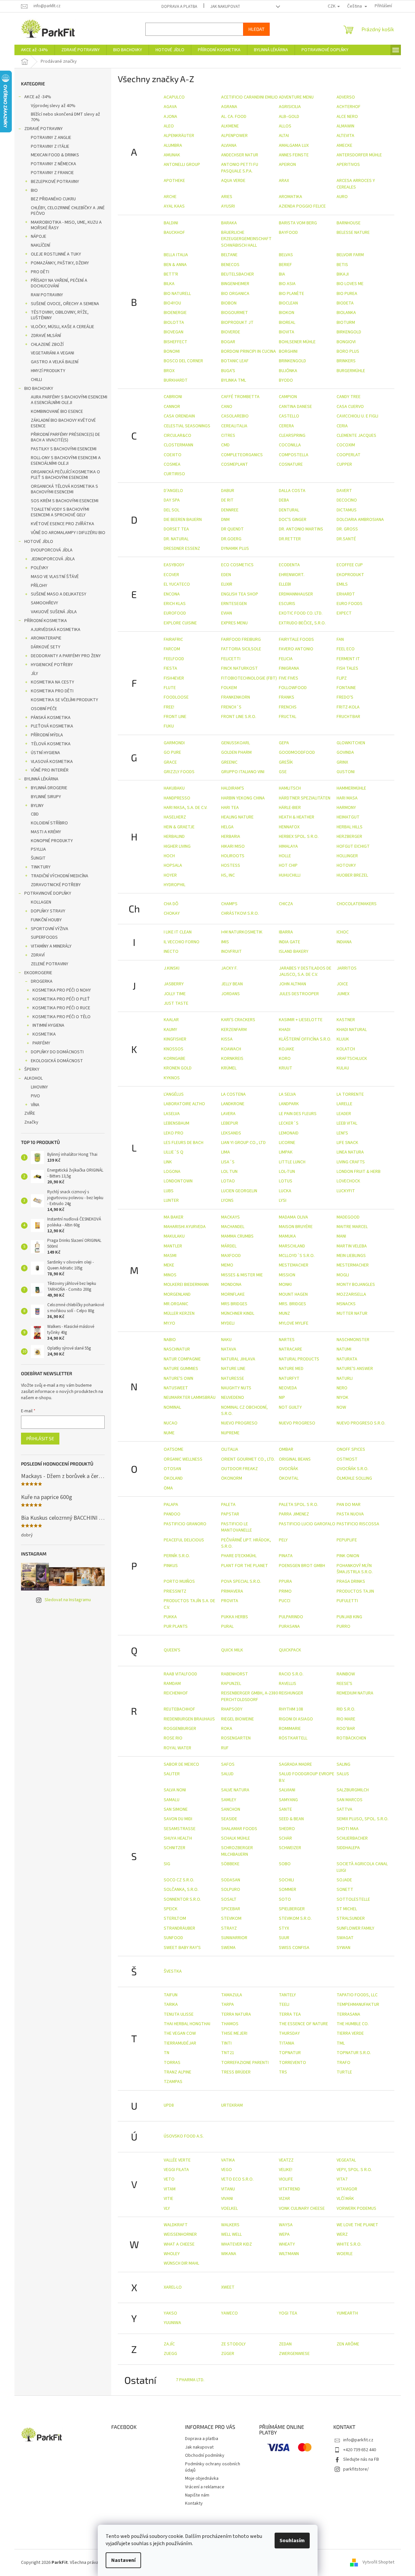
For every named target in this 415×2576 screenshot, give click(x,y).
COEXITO (173, 455)
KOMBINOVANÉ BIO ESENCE (57, 412)
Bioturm (346, 323)
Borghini (288, 351)
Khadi (285, 1030)
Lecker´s (289, 1123)
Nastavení (123, 2560)
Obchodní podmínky (205, 2455)
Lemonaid (289, 1133)
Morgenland (177, 1294)
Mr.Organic (176, 1304)
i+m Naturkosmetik (242, 932)
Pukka (170, 1617)
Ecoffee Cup (350, 565)
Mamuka (287, 1236)
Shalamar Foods (239, 1829)
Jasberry (174, 984)
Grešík (286, 762)
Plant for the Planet (245, 1566)
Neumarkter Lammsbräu (190, 1398)
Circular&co (177, 436)
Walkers (230, 2225)
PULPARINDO (291, 1617)
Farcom (172, 649)
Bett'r (171, 274)
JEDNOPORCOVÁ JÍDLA (53, 559)
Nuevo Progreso (297, 1423)
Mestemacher (294, 1265)
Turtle (344, 2072)
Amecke (344, 146)
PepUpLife (347, 1540)
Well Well (231, 2234)
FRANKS (287, 697)
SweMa (228, 1948)
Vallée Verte (177, 2160)
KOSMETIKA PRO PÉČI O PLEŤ (61, 999)
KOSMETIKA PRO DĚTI (52, 691)
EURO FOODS (350, 604)
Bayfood (288, 233)
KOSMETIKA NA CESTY (52, 682)
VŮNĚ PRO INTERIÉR (50, 770)
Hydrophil (175, 885)
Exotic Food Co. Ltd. (301, 613)
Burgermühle (351, 371)
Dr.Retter (290, 539)
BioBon (229, 303)
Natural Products (299, 1359)
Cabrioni (173, 397)
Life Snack (347, 1143)
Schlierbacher (352, 1838)
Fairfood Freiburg (241, 639)
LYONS (227, 1200)
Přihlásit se (40, 1438)
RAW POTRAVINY (47, 295)
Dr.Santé (346, 539)
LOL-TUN (287, 1172)
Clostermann (178, 445)
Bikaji (343, 274)
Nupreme (230, 1433)
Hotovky (346, 865)
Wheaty (287, 2244)
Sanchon (231, 1809)
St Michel (347, 1909)
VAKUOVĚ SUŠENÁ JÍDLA (54, 612)
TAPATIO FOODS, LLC (357, 1995)
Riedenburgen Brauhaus (189, 1719)
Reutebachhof (179, 1709)
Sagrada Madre (295, 1764)
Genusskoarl (236, 743)
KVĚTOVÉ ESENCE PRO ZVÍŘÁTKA (62, 524)
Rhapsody (232, 1709)
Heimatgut (348, 817)
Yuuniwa (172, 2323)
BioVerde (231, 332)
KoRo (285, 1059)
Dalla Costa (292, 491)
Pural (227, 1626)
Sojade (344, 1880)
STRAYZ (229, 1928)
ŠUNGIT (38, 858)
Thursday (289, 2033)
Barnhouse (349, 223)
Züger (228, 2354)
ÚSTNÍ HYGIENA (45, 753)
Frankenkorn (236, 697)
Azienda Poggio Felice (302, 206)
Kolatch (346, 1049)
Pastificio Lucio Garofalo (307, 1524)
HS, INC (228, 875)
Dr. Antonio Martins (301, 529)
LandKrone (233, 1104)
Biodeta (345, 303)
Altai (284, 136)
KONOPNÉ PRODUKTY (52, 841)
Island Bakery (294, 952)
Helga (227, 827)
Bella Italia (176, 255)
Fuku (169, 726)
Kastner (346, 1020)
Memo (227, 1265)
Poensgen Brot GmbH (302, 1566)
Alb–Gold (289, 117)
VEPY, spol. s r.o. (354, 2170)
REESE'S (344, 1684)
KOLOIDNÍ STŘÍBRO (49, 823)
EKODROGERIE (38, 973)
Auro (342, 197)
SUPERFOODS (44, 937)
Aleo (169, 126)
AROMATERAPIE (46, 638)
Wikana (229, 2254)
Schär (285, 1838)
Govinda (345, 752)
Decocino (347, 500)
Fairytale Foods (296, 639)
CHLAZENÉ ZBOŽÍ (47, 345)
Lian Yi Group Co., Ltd (243, 1143)
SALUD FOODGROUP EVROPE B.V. (307, 1777)
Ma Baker (174, 1217)
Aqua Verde (233, 181)
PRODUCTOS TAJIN (355, 1591)
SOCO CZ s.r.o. (179, 1880)
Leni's (342, 1133)
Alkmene (230, 126)
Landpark (289, 1104)
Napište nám (197, 2495)
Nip (282, 1398)
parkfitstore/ (356, 2469)
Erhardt (346, 594)
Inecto (171, 952)
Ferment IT (348, 659)
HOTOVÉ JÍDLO (39, 542)
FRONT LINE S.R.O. (239, 717)
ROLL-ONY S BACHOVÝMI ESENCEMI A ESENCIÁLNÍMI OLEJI (66, 461)
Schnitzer (175, 1848)
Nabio (170, 1340)
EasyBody (174, 565)
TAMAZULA (232, 1995)
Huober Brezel (352, 875)
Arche (170, 197)
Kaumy (170, 1030)
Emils (342, 584)
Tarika (171, 2005)
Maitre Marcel (352, 1227)
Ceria (342, 426)
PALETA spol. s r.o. (299, 1505)
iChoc (343, 932)
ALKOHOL (33, 1078)
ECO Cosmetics (237, 565)
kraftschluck (352, 1059)
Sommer (288, 1890)
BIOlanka (346, 313)
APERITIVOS (348, 165)
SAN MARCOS (350, 1800)
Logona (172, 1172)
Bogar (228, 342)
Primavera (232, 1591)
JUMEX (343, 994)
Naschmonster (353, 1340)
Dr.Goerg (231, 539)
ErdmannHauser (296, 594)
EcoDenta (289, 565)
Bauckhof (174, 233)
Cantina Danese (295, 407)
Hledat (256, 29)
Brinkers (346, 361)
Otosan (172, 1469)
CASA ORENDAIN (179, 416)
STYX (284, 1928)
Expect (344, 613)
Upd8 (169, 2105)
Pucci (285, 1601)
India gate (290, 942)
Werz (342, 2234)
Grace (170, 762)
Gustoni (346, 772)
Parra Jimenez (294, 1514)
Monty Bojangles (356, 1285)
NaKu (226, 1340)
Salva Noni (175, 1790)
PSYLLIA (38, 849)
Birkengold (349, 332)
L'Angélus (174, 1094)
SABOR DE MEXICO (181, 1764)
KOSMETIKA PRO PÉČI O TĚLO (62, 1017)
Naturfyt (289, 1378)
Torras (172, 2063)
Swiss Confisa (294, 1948)
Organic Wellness (183, 1459)
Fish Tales (347, 668)
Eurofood (175, 613)
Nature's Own (178, 1378)
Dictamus (347, 510)
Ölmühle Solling (354, 1478)
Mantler (173, 1246)
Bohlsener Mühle (297, 342)
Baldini (171, 223)
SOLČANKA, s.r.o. (181, 1890)
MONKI (285, 1285)
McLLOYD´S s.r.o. (297, 1256)
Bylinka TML (234, 380)
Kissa (227, 1039)
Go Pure (172, 752)
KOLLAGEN (41, 902)
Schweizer (290, 1848)
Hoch (169, 856)
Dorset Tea (176, 529)
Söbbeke (230, 1864)
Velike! (286, 2170)
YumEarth (347, 2313)
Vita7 (342, 2179)
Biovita (287, 332)
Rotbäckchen (351, 1738)
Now (341, 1407)
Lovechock (348, 1181)
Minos (170, 1275)
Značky (31, 1122)
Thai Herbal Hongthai (187, 2024)
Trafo (343, 2063)
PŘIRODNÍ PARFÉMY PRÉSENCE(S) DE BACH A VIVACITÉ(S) (65, 437)
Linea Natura (350, 1152)
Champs (229, 904)
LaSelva (172, 1114)
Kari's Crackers (238, 1020)
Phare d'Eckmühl (239, 1556)
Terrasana (348, 2014)
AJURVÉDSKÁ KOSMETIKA (56, 630)
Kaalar (171, 1020)
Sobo (285, 1864)
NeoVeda (288, 1388)
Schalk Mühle (236, 1838)
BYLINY (37, 806)
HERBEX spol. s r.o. (299, 837)
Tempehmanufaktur (358, 2005)
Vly (167, 2208)
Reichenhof (176, 1693)
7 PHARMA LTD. (190, 2380)
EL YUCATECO (177, 584)
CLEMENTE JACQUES (356, 436)
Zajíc (169, 2344)
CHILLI (36, 380)
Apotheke (174, 181)
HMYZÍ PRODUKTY (48, 371)
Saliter (172, 1774)
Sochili (286, 1880)
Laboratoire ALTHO (184, 1104)
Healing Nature (237, 817)
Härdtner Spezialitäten (305, 798)
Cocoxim (346, 445)
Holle (285, 856)
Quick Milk (232, 1650)
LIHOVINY (39, 1087)
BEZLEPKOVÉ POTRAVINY (55, 182)
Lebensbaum (176, 1123)
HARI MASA (347, 798)
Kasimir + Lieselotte (301, 1020)
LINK (168, 1162)
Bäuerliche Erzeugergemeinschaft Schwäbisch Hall (246, 239)
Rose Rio (173, 1738)
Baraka (229, 223)
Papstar (230, 1514)
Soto (285, 1899)
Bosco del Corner (183, 361)
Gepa (284, 743)
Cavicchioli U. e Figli (357, 416)
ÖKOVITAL (289, 1478)
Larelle (344, 1104)
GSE (283, 772)
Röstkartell (293, 1738)
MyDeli (228, 1323)
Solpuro (231, 1890)
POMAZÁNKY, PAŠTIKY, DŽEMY (60, 263)
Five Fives (289, 678)
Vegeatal (346, 2160)
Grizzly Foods (179, 772)
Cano (227, 407)
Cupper (344, 464)
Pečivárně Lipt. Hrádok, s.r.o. (246, 1543)
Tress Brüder (236, 2072)
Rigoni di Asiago (296, 1719)
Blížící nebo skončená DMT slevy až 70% (65, 117)
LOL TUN (229, 1172)
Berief (285, 265)
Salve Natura (235, 1790)
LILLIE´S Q (174, 1152)
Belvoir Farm (350, 255)
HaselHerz (175, 817)
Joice (342, 984)
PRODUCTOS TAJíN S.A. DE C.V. (189, 1604)
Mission (287, 1275)
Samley (229, 1800)
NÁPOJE (39, 236)
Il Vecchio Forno (182, 942)
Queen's (172, 1650)
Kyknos (172, 1078)
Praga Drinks (351, 1581)
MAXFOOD (231, 1256)
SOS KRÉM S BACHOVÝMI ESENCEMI (65, 501)
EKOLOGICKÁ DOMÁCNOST (57, 1061)
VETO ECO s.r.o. (237, 2179)
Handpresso (177, 798)
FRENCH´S (231, 707)
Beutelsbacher (238, 274)
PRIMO (285, 1591)
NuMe (169, 1433)
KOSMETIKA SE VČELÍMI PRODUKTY (64, 700)
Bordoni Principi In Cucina (249, 351)
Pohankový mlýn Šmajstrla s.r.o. (355, 1569)
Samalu (172, 1800)
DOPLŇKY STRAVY (48, 911)
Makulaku (174, 1236)
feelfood (174, 659)
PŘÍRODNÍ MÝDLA (47, 735)
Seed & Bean (291, 1819)
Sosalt (229, 1899)
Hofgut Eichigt (353, 846)
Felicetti (231, 659)
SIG (167, 1864)
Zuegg (170, 2354)
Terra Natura (236, 2014)
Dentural (289, 510)
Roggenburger (180, 1729)
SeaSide (229, 1819)
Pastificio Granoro (185, 1524)
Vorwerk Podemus (356, 2208)
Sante (285, 1809)
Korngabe (175, 1059)
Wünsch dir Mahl (181, 2263)
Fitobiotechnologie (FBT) (249, 678)
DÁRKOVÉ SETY (46, 647)
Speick (171, 1909)
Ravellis (288, 1684)
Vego (227, 2170)
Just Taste (176, 1003)
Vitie (168, 2199)
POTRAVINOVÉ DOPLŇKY (48, 893)
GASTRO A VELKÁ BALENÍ (55, 362)
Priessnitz (175, 1591)
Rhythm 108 (291, 1709)
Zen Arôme (348, 2344)
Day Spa (172, 500)
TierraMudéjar (180, 2043)
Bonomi (172, 351)
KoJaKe (287, 1049)
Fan (340, 639)
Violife (286, 2179)
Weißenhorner (180, 2234)
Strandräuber (179, 1928)
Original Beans (295, 1459)
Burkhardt (176, 380)
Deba (284, 500)
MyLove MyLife (294, 1323)
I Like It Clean (178, 932)
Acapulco (174, 97)
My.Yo (169, 1323)
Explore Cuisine (180, 623)
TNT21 (228, 2053)
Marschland (292, 1246)
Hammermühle (351, 788)
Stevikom (231, 1918)
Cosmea (172, 464)
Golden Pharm (236, 752)
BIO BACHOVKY (39, 389)
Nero (342, 1388)
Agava (170, 107)
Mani (341, 1236)
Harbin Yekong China (243, 798)
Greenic (229, 762)
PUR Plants (176, 1626)
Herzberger (349, 837)
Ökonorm (232, 1478)
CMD (225, 445)
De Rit (227, 500)
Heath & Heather (297, 817)
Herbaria (231, 837)
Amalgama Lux (294, 146)
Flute (170, 688)
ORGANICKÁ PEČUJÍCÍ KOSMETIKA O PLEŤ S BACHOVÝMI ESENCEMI (65, 475)
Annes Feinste (294, 155)
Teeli (284, 2005)
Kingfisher (175, 1039)
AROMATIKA (290, 197)
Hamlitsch (290, 788)
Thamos (230, 2024)
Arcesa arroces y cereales (356, 184)
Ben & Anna (175, 265)
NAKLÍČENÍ (41, 245)
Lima (226, 1152)
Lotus (286, 1181)
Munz (284, 1313)
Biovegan (174, 332)
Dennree (230, 510)
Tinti (226, 2043)
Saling (343, 1764)
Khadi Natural (352, 1030)
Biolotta (174, 323)
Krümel (229, 1068)
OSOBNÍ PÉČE (44, 709)
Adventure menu (296, 97)
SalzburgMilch (353, 1790)
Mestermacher (353, 1265)
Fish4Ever (174, 678)
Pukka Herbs (235, 1617)
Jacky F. (229, 968)
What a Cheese (179, 2244)
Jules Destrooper (299, 994)
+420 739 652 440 (360, 2450)
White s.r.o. (349, 2244)
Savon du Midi (178, 1819)
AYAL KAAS (174, 206)
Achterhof (349, 107)
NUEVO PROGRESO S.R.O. (361, 1423)
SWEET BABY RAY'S (182, 1948)
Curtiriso (174, 474)
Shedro (287, 1829)
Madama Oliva (293, 1217)
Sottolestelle (353, 1899)
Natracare (290, 1349)
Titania (287, 2043)
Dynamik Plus (235, 549)
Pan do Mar (349, 1505)
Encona (172, 594)
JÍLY (34, 674)
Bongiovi (346, 342)
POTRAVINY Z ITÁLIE (50, 146)
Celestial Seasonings (187, 426)
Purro (343, 1626)
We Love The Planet (357, 2225)
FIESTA (170, 668)
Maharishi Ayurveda (185, 1227)
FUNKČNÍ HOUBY (46, 920)
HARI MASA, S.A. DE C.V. (186, 808)
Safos (228, 1764)
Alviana (229, 146)
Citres (228, 436)
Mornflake (233, 1294)
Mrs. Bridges (292, 1304)
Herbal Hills (350, 827)
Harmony (346, 808)
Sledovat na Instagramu (68, 1600)
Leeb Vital (347, 1123)
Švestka (173, 1971)
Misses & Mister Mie (242, 1275)
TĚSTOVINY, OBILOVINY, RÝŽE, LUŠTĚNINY (60, 315)
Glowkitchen (351, 743)
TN (166, 2053)
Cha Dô (171, 904)
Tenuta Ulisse (179, 2014)
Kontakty (194, 2503)
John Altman (292, 984)
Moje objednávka (202, 2478)
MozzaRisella (351, 1294)
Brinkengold (292, 361)
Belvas (286, 255)
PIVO (35, 1096)
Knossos (174, 1049)
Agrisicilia (290, 107)
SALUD (227, 1774)
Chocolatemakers (357, 904)
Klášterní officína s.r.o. (305, 1039)
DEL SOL (172, 510)
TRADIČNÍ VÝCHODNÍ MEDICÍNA (60, 876)
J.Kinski (172, 968)
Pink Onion (348, 1556)
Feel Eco (346, 649)
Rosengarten (236, 1738)
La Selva (287, 1094)
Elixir (227, 584)
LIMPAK (286, 1152)
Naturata (347, 1359)
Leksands (231, 1133)
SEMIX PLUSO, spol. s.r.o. (363, 1819)
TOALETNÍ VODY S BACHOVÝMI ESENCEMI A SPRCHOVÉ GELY (60, 512)
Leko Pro (174, 1133)
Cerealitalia (234, 426)
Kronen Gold (178, 1068)
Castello (289, 416)
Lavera (228, 1114)
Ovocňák (289, 1469)
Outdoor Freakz (239, 1469)
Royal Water (177, 1748)
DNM (225, 520)
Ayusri (228, 206)
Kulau (343, 1068)
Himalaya (288, 846)
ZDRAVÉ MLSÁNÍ (46, 336)
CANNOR (172, 407)
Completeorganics (242, 455)
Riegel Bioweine (238, 1719)
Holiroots (233, 856)
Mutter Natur (352, 1313)
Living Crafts (351, 1162)
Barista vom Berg (298, 223)
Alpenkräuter (179, 136)
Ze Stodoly (233, 2344)
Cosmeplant (235, 464)
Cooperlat (349, 455)
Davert (344, 491)
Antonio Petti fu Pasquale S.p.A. (240, 168)
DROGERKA (42, 981)
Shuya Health (178, 1838)
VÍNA (35, 1105)
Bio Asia (287, 284)
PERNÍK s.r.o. (177, 1556)
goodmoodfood (297, 752)
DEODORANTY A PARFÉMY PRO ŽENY (66, 656)
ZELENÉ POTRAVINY (50, 964)
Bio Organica (235, 294)
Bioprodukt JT (237, 323)
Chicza (286, 904)
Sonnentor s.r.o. (182, 1899)
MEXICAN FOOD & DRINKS (55, 155)
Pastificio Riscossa (358, 1524)
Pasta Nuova (350, 1514)
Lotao (228, 1181)
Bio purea (347, 294)
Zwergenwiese (294, 2354)
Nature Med (291, 1369)
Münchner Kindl (238, 1313)
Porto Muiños (179, 1581)
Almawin (345, 126)
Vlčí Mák (345, 2199)
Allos (285, 126)
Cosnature (291, 464)
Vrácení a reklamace (205, 2487)
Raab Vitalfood (180, 1674)
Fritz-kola (348, 707)
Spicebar (231, 1909)
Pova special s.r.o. (241, 1581)
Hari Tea (230, 808)
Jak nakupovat (225, 7)
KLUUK (343, 1039)
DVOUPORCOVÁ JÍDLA (52, 550)
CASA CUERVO (350, 407)
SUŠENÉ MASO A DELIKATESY (59, 594)
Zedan (285, 2344)
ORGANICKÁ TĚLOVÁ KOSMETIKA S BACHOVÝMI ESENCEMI (64, 489)
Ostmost (347, 1459)
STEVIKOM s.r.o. (295, 1918)
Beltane (229, 255)
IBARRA (286, 932)
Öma (168, 1488)
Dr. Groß (347, 529)
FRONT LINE (175, 717)
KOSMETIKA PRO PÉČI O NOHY (62, 990)
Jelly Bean (232, 984)
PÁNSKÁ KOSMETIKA (51, 718)
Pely (283, 1540)
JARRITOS (347, 968)
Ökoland (173, 1478)
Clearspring (292, 436)
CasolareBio (235, 416)
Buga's (228, 371)
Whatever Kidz (237, 2244)
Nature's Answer (355, 1369)
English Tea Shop (240, 594)
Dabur (228, 491)
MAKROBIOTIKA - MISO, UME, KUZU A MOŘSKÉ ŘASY (66, 225)
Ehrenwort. (292, 575)
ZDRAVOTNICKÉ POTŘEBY (56, 885)
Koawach (231, 1049)
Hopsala (173, 865)
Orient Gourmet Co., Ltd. (248, 1459)
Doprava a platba (179, 7)
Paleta (228, 1505)
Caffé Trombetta (240, 397)
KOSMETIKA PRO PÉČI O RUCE (61, 1008)
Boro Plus (348, 351)
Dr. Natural (176, 539)
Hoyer (170, 875)
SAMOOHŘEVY (44, 603)
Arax (284, 181)
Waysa (286, 2225)
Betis (342, 265)
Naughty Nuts (236, 1388)
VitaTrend (290, 2189)
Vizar (284, 2199)
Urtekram (232, 2105)
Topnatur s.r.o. (354, 2053)
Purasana (289, 1626)
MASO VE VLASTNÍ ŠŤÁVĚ (55, 577)
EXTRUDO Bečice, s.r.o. (302, 623)
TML (341, 2043)
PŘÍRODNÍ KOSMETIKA (46, 621)
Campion (288, 397)
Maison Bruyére (296, 1227)
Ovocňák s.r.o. (353, 1469)
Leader (344, 1114)
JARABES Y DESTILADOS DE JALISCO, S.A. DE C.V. (305, 971)
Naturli (345, 1378)
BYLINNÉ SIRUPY (46, 797)
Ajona (170, 117)
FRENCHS (288, 707)
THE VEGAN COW (180, 2033)
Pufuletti (347, 1601)
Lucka (285, 1191)
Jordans (230, 994)
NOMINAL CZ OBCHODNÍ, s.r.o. (244, 1411)
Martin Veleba (352, 1246)
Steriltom (175, 1918)
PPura (285, 1581)
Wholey (172, 2254)
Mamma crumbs (237, 1236)
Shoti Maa (348, 1829)
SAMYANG (288, 1800)
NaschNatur (177, 1349)
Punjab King (349, 1617)
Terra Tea (290, 2014)
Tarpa (228, 2005)
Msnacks (346, 1304)
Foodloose (176, 697)
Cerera (286, 426)
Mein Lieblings (351, 1256)
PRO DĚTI (40, 272)
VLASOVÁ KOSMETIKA (52, 762)
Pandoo (172, 1514)
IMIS (225, 942)
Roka (227, 1729)
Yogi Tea (288, 2313)
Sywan (343, 1948)
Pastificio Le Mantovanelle (237, 1527)
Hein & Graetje (179, 827)
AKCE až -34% (38, 97)
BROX (169, 371)
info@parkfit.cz (358, 2440)
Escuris (287, 604)
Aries (227, 197)
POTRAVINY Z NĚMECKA (53, 164)
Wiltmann (289, 2254)
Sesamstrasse (180, 1829)
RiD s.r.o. (346, 1709)
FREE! (169, 707)
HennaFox (289, 827)
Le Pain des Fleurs (298, 1114)
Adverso (346, 97)
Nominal (172, 1407)
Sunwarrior (234, 1938)
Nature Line (233, 1369)
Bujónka (288, 371)
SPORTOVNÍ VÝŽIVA (50, 929)
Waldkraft (176, 2225)
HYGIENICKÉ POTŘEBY (52, 665)
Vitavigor (347, 2189)
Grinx (342, 762)
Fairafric (173, 639)
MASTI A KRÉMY (46, 832)
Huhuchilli (290, 875)
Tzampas (173, 2082)
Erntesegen (234, 604)
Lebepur (230, 1123)
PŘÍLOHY (39, 586)
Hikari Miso (233, 846)
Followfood (293, 688)
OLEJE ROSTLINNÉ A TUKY (56, 254)
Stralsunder (351, 1918)
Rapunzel (231, 1684)
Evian (227, 613)
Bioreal (287, 323)
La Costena (233, 1094)
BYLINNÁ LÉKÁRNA (41, 779)
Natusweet (176, 1388)
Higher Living (177, 846)
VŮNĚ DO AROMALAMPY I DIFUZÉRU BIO (68, 533)
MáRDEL (229, 1246)
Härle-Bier (290, 808)
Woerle (345, 2254)
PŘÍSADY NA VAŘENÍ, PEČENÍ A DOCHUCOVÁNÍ (59, 283)
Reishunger (291, 1693)
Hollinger (347, 856)
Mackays (230, 1217)
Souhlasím (292, 2541)
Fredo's (345, 697)
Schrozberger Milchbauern (237, 1851)
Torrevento (292, 2063)
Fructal (288, 717)
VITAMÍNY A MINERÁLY (51, 946)
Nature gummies (181, 1369)
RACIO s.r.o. (291, 1674)
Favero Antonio (296, 649)
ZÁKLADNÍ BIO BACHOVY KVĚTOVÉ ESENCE (63, 423)
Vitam (170, 2189)
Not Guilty (290, 1407)
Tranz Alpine (177, 2072)
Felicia (286, 659)
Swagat (345, 1938)
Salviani (287, 1790)
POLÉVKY (40, 568)
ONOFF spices (351, 1449)
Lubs (169, 1191)
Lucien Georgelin (239, 1191)
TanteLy (287, 1995)
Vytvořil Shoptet (378, 2563)
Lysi (283, 1200)
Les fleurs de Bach (184, 1143)
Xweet (228, 2287)
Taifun (171, 1995)
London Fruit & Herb (359, 1172)
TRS (283, 2072)
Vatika (228, 2160)
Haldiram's (233, 788)
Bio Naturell (177, 294)
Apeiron (287, 165)
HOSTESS (231, 865)
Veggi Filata (176, 2170)
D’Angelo (173, 491)
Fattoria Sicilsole (241, 649)
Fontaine (346, 688)
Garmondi (174, 743)
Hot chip (288, 865)
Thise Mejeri (234, 2033)
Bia (282, 274)
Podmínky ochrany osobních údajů (213, 2467)
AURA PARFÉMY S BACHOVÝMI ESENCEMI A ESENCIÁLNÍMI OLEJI (69, 400)
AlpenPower (234, 136)
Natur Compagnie (182, 1359)
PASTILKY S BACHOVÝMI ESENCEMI (64, 449)
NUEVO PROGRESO (239, 1423)
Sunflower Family (355, 1928)
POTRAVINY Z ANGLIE (51, 138)
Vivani (227, 2199)
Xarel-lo (173, 2287)
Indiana (344, 942)
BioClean (288, 303)
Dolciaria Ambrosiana (360, 520)
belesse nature (353, 233)
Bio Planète (291, 294)
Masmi (170, 1256)
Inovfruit (231, 952)
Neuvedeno (233, 1398)
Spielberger (292, 1909)
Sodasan (231, 1880)
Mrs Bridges (234, 1304)
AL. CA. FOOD (234, 117)
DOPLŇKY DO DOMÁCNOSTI (57, 1052)
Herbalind (174, 837)
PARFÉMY (41, 1043)
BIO (34, 190)
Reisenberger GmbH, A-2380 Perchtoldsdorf (249, 1696)
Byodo (286, 380)
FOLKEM (229, 688)
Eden (226, 575)
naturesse (233, 1378)
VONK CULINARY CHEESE (302, 2208)
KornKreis (232, 1059)
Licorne (287, 1143)
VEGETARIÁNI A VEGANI (52, 353)
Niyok (342, 1398)
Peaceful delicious (184, 1540)
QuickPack (290, 1650)
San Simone (176, 1809)
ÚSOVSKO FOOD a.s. (184, 2136)
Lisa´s (228, 1162)
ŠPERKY (32, 1069)
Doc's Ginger (293, 520)
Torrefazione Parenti (245, 2063)
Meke (169, 1265)
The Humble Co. (353, 2024)
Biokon (287, 313)
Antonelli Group (182, 165)
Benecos (230, 265)
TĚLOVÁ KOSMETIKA (51, 744)
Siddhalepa (348, 1848)
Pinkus (171, 1566)
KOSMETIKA (44, 1034)
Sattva (344, 1809)
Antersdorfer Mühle (359, 155)
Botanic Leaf (235, 361)
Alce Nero (347, 117)
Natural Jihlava (238, 1359)
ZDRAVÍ (38, 955)
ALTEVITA (345, 136)
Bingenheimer (235, 284)
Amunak (172, 155)
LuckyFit (346, 1191)
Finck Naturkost (239, 668)
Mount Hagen (293, 1294)
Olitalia (230, 1449)
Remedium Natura (355, 1693)
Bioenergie (175, 313)
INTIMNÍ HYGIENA (48, 1025)
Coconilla (290, 445)
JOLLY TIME (175, 994)
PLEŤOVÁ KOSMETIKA (52, 726)
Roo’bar (346, 1729)
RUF (225, 1748)
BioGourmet (235, 313)
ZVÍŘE (30, 1113)
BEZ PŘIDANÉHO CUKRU (53, 199)
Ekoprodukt (350, 575)
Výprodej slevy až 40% (53, 106)
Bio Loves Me (350, 284)
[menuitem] (34, 50)
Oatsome (174, 1449)
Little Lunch (292, 1162)
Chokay (172, 913)
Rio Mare (346, 1719)
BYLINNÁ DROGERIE (49, 788)
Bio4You (172, 303)
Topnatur (290, 2053)
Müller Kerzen (179, 1313)
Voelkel (229, 2208)
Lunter (171, 1200)
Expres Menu (234, 623)
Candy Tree (349, 397)
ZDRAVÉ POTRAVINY (43, 129)
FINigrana (289, 668)
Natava (229, 1349)
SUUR (284, 1938)
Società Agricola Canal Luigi (362, 1867)
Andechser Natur (240, 155)
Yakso (170, 2313)
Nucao (171, 1423)
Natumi (344, 1349)
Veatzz (286, 2160)
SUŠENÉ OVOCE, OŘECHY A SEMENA (65, 304)
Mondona (231, 1285)
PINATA (286, 1556)
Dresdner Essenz (182, 549)
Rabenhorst (235, 1674)
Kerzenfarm (234, 1030)
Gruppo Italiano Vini (243, 772)
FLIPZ (342, 678)
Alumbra (173, 146)
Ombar (286, 1449)
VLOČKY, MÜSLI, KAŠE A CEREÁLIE (62, 327)
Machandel (233, 1227)
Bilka (169, 284)
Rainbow (346, 1674)
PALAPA (171, 1505)
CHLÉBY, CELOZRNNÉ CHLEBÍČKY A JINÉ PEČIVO (68, 211)
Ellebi (285, 584)
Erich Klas (175, 604)
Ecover (171, 575)
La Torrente (350, 1094)
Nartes (287, 1340)
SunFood (173, 1938)
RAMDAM (172, 1684)
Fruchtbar (348, 717)
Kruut (286, 1068)
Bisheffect (176, 342)
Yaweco (229, 2313)
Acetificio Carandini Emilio (249, 97)
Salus (343, 1774)
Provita (230, 1601)
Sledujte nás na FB (361, 2459)
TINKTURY (41, 867)
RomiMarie (290, 1729)
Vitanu (228, 2189)
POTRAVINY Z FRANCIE (52, 173)
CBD (35, 814)
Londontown (178, 1181)
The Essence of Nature (303, 2024)
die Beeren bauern (183, 520)
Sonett (345, 1890)
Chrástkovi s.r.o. (240, 913)
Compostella (294, 455)
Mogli (343, 1275)
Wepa (284, 2234)
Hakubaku (174, 788)
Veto (169, 2179)
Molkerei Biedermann (186, 1285)
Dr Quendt (232, 529)
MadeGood (348, 1217)
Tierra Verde (350, 2033)
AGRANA (229, 107)
